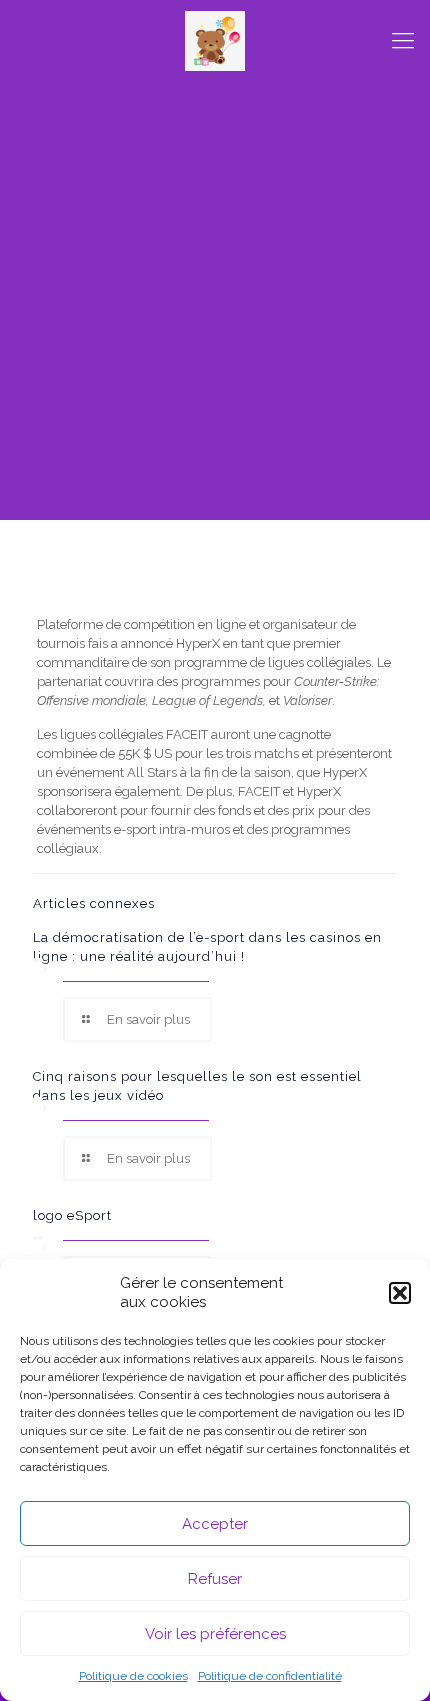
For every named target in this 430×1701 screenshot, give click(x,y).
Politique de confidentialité (270, 1676)
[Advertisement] (215, 305)
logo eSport (72, 1215)
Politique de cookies (133, 1676)
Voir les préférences (215, 1634)
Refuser (215, 1579)
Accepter (215, 1524)
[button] (400, 1293)
